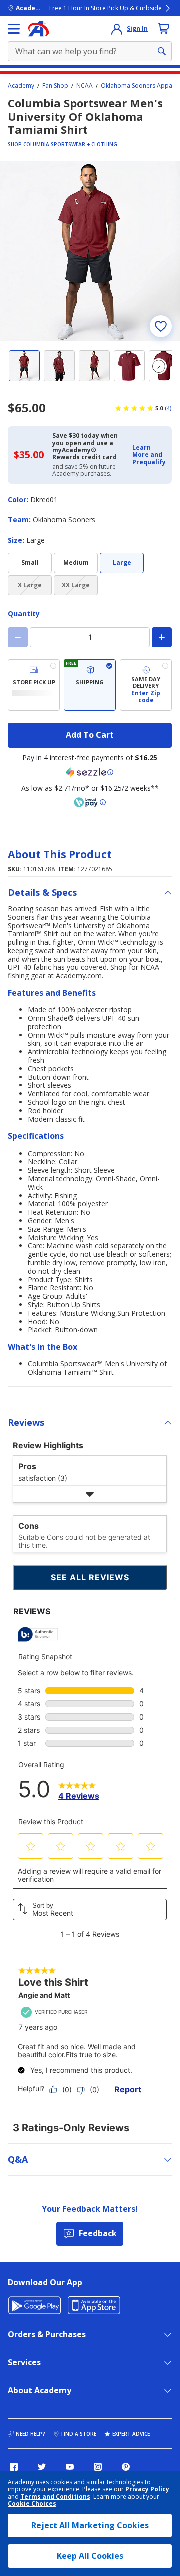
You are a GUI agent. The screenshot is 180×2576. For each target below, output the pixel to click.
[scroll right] (159, 366)
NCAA (85, 86)
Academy (21, 86)
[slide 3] (94, 366)
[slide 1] (24, 366)
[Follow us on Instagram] (98, 2467)
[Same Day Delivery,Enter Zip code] (146, 685)
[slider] (90, 251)
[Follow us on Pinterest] (126, 2467)
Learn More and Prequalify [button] (149, 455)
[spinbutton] (90, 637)
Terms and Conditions (55, 2497)
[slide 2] (59, 366)
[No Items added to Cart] (164, 28)
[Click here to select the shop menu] (14, 29)
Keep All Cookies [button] (90, 2556)
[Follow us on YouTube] (70, 2467)
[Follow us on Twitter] (42, 2467)
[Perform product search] (162, 51)
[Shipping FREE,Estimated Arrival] (90, 685)
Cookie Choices (32, 2504)
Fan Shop (55, 86)
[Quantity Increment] (162, 637)
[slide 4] (129, 366)
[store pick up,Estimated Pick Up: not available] (34, 685)
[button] (149, 455)
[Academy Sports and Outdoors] (39, 29)
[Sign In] (117, 29)
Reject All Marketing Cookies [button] (90, 2525)
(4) (168, 408)
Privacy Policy (147, 2489)
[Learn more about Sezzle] (90, 772)
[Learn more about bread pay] (90, 802)
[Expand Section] (90, 1494)
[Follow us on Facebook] (14, 2467)
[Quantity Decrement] (18, 637)
